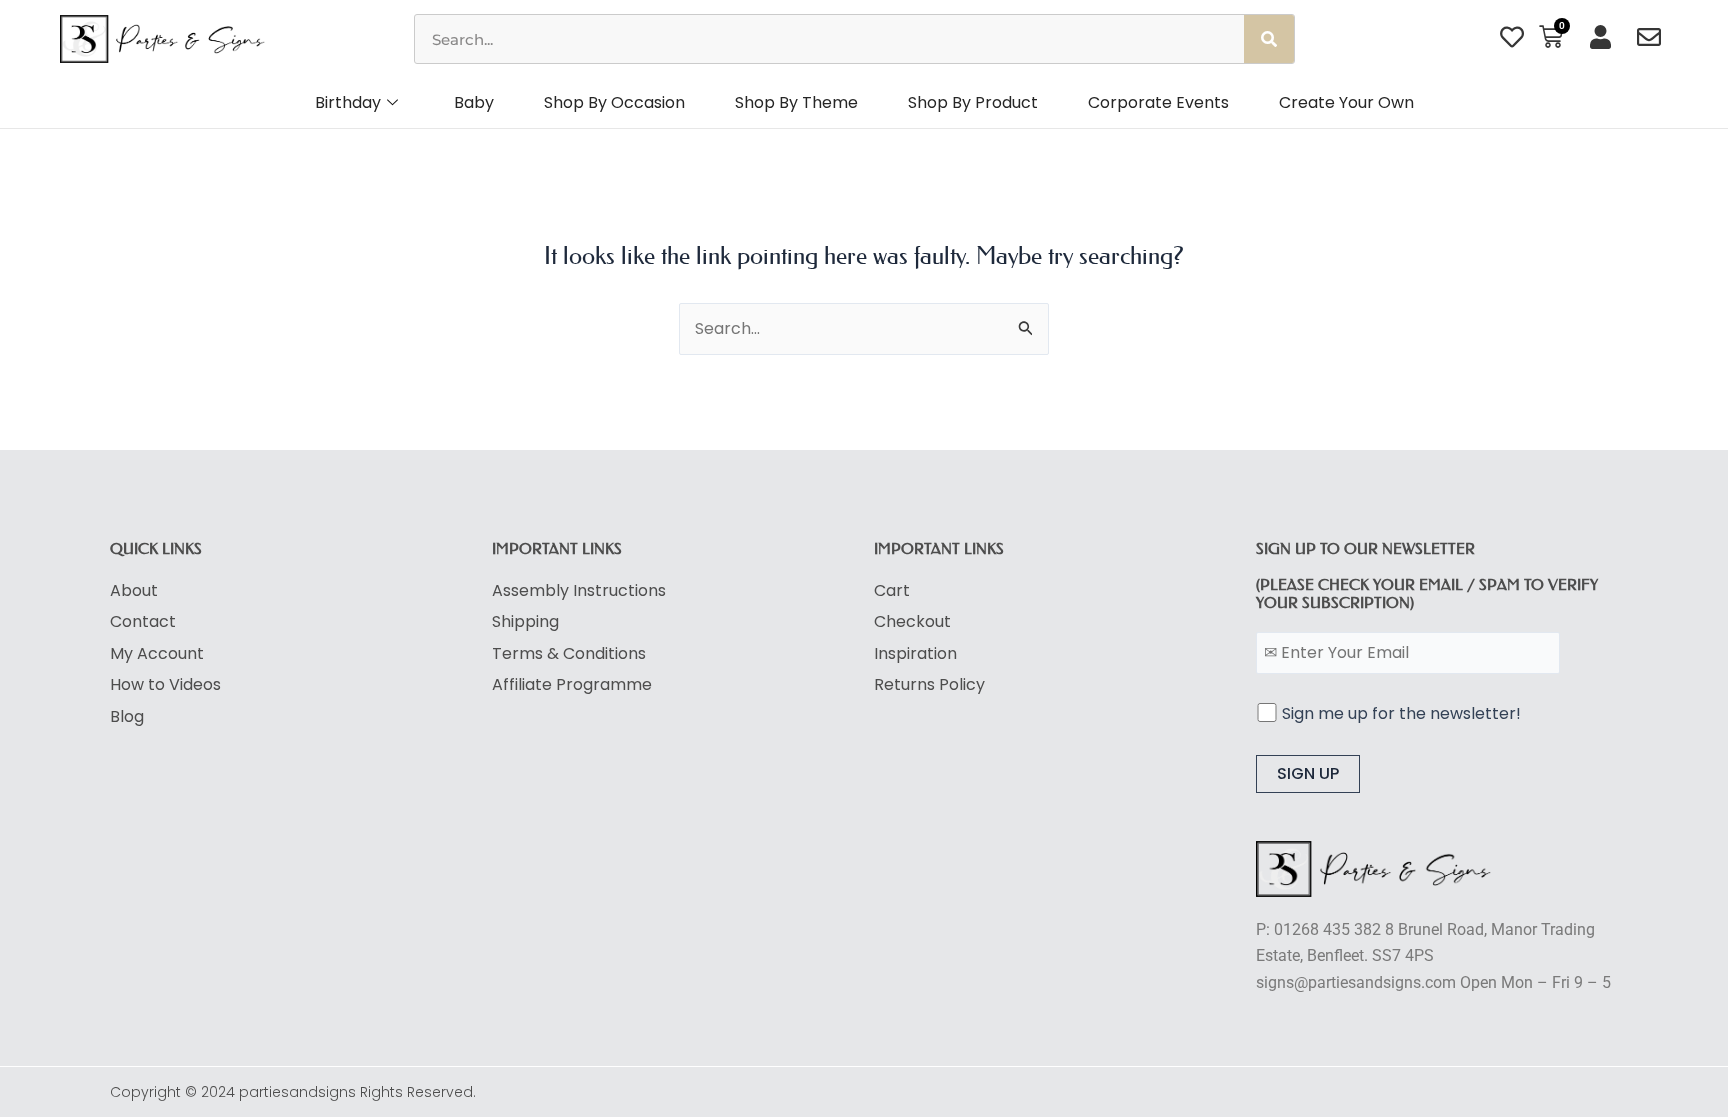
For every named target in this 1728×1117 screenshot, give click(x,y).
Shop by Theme (796, 102)
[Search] (1269, 39)
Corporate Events (1158, 102)
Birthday (348, 102)
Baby (474, 102)
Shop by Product (973, 102)
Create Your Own (1346, 102)
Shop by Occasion (614, 102)
